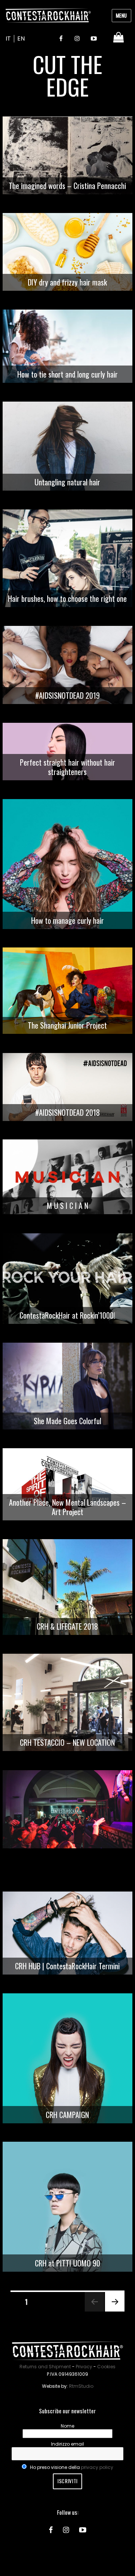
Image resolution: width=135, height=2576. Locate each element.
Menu (121, 15)
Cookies (106, 2367)
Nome (67, 2426)
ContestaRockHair (48, 15)
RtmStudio (81, 2386)
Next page (112, 2311)
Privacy (84, 2367)
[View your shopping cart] (119, 37)
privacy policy (97, 2467)
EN (21, 39)
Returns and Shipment (45, 2367)
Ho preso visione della (71, 2467)
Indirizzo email (67, 2444)
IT (8, 39)
